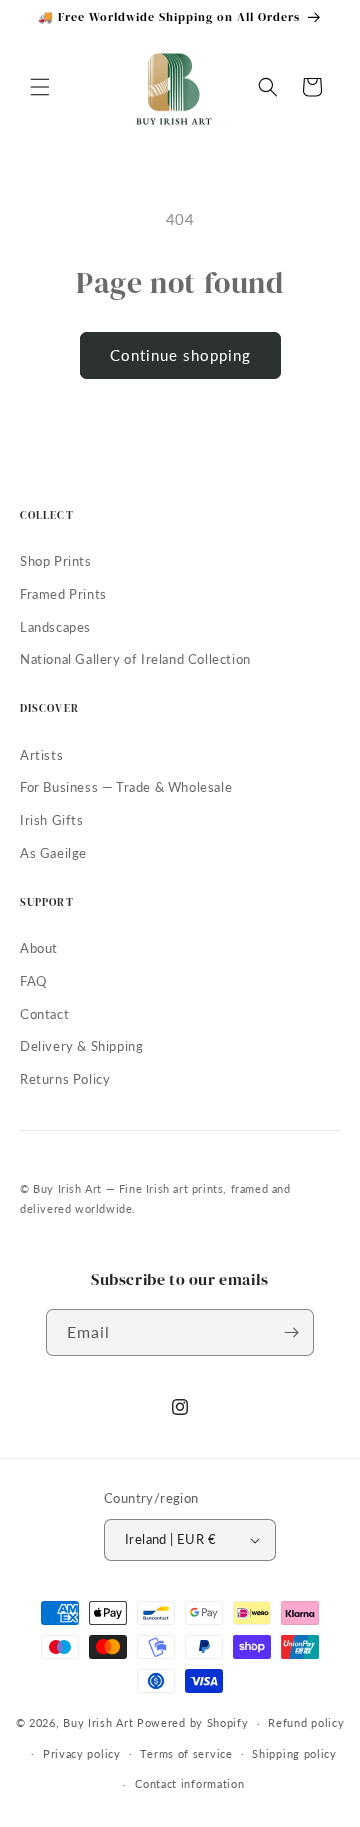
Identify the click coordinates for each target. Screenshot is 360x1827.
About (39, 948)
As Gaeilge (53, 853)
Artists (41, 755)
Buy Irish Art (98, 1722)
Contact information (189, 1783)
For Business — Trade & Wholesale (126, 787)
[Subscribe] (291, 1332)
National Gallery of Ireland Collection (135, 659)
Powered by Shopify (193, 1722)
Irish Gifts (52, 820)
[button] (40, 87)
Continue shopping (180, 355)
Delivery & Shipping (81, 1046)
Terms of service (186, 1753)
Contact (44, 1014)
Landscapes (55, 627)
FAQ (33, 981)
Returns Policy (65, 1079)
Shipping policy (294, 1753)
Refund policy (306, 1722)
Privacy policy (82, 1753)
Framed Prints (63, 594)
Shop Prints (56, 561)
